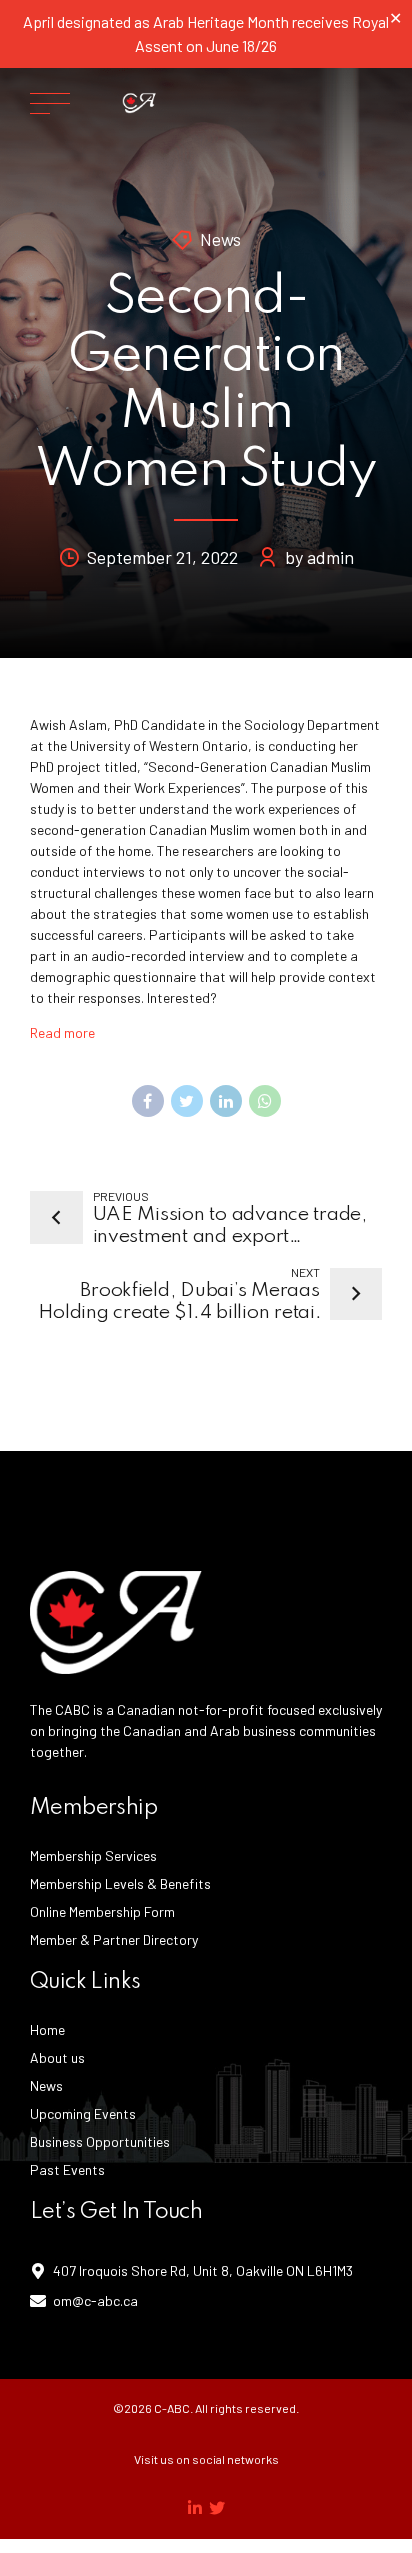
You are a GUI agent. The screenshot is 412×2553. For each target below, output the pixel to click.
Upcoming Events (83, 2113)
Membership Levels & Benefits (120, 1883)
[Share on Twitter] (187, 1101)
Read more (62, 1032)
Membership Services (93, 1855)
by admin (319, 557)
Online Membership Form (102, 1911)
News (220, 239)
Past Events (67, 2169)
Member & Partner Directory (114, 1939)
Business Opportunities (100, 2141)
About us (57, 2057)
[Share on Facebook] (148, 1101)
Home (47, 2029)
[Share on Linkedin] (226, 1101)
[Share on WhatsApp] (265, 1101)
